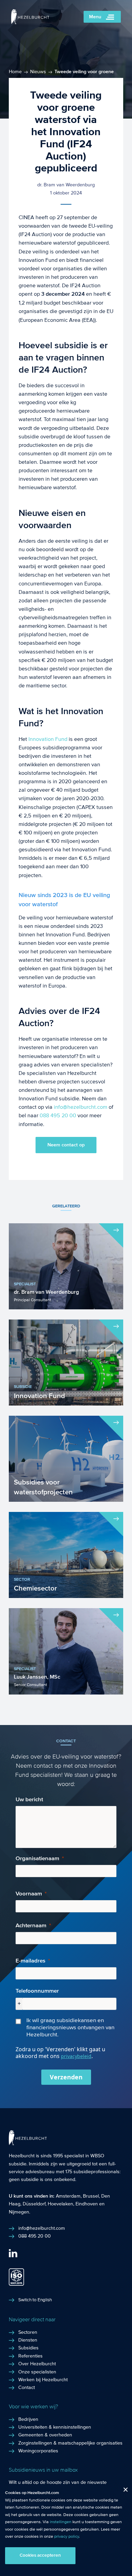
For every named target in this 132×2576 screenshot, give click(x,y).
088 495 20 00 (58, 1115)
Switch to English (35, 2300)
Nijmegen (19, 2212)
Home (15, 72)
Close (123, 2491)
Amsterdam (68, 2196)
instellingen (61, 2522)
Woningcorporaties (38, 2451)
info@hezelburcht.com (81, 1107)
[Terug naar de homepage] (30, 23)
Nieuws (38, 72)
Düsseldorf (34, 2204)
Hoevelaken (60, 2204)
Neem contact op (66, 1145)
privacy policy (67, 2536)
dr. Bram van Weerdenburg (66, 185)
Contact (27, 2388)
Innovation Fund (48, 739)
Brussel (91, 2196)
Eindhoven (87, 2204)
